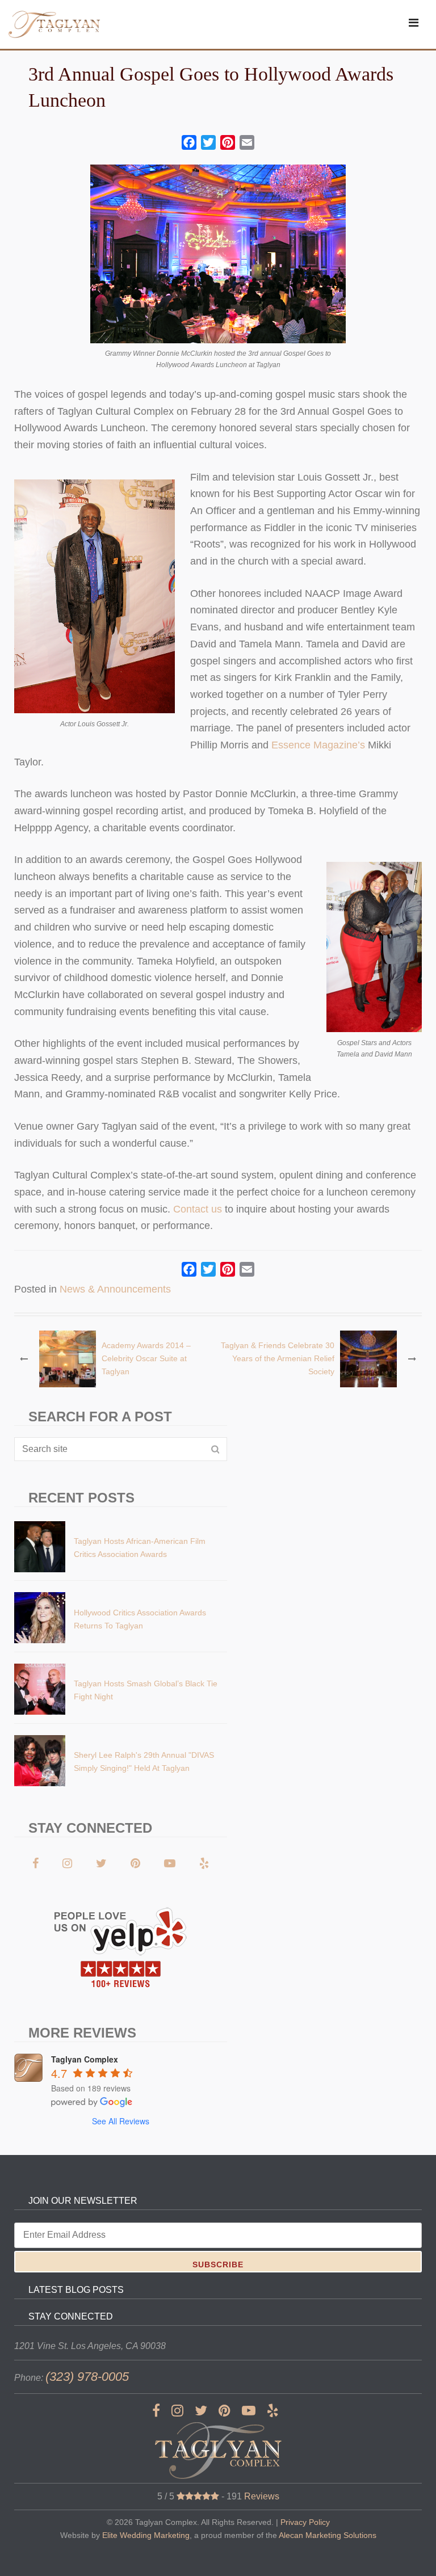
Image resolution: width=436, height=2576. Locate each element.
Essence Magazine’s (318, 745)
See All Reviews (121, 2121)
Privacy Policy (305, 2522)
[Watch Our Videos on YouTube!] (170, 1863)
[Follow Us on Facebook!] (35, 1863)
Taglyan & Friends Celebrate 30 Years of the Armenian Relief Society (278, 1358)
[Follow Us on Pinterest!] (135, 1863)
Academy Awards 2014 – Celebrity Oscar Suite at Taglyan (146, 1358)
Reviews (262, 2496)
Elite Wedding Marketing (146, 2535)
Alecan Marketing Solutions (328, 2535)
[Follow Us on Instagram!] (67, 1863)
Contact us (198, 1209)
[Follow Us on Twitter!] (101, 1863)
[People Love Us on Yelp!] (204, 1863)
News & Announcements (115, 1289)
